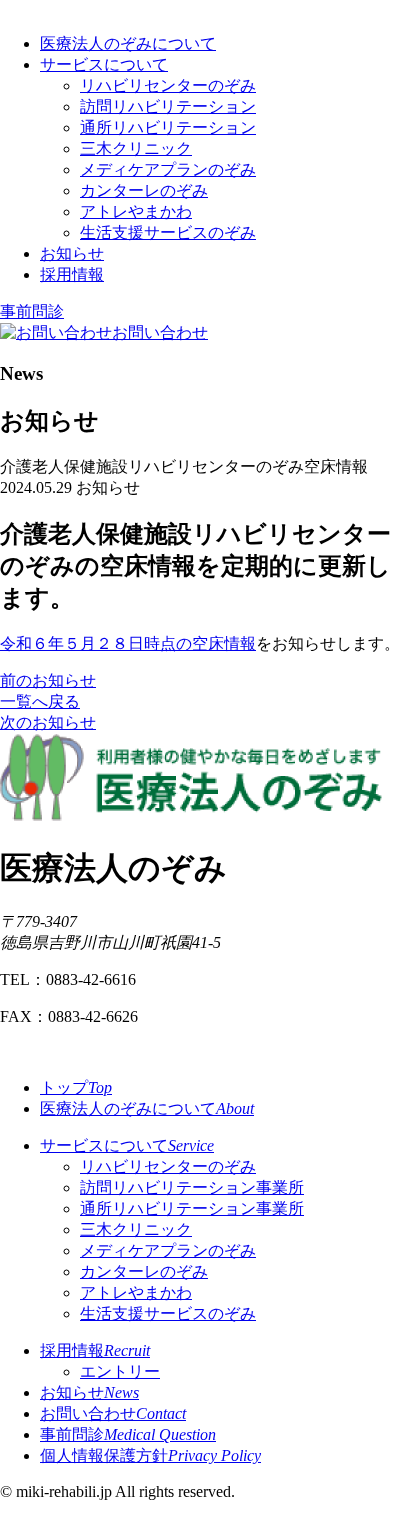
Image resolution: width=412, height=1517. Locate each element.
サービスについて (104, 64)
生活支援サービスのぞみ (168, 232)
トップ (76, 1087)
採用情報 (72, 274)
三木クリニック (136, 148)
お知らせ (72, 253)
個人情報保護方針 (150, 1455)
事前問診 (32, 311)
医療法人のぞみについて (128, 43)
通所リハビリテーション (168, 127)
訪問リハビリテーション (168, 106)
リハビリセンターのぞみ (168, 85)
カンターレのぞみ (144, 190)
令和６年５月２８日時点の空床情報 (128, 643)
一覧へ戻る (40, 701)
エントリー (120, 1371)
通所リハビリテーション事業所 (192, 1208)
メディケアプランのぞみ (168, 169)
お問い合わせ (113, 1413)
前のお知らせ (48, 680)
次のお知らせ (48, 722)
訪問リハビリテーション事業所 (192, 1187)
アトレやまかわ (136, 211)
